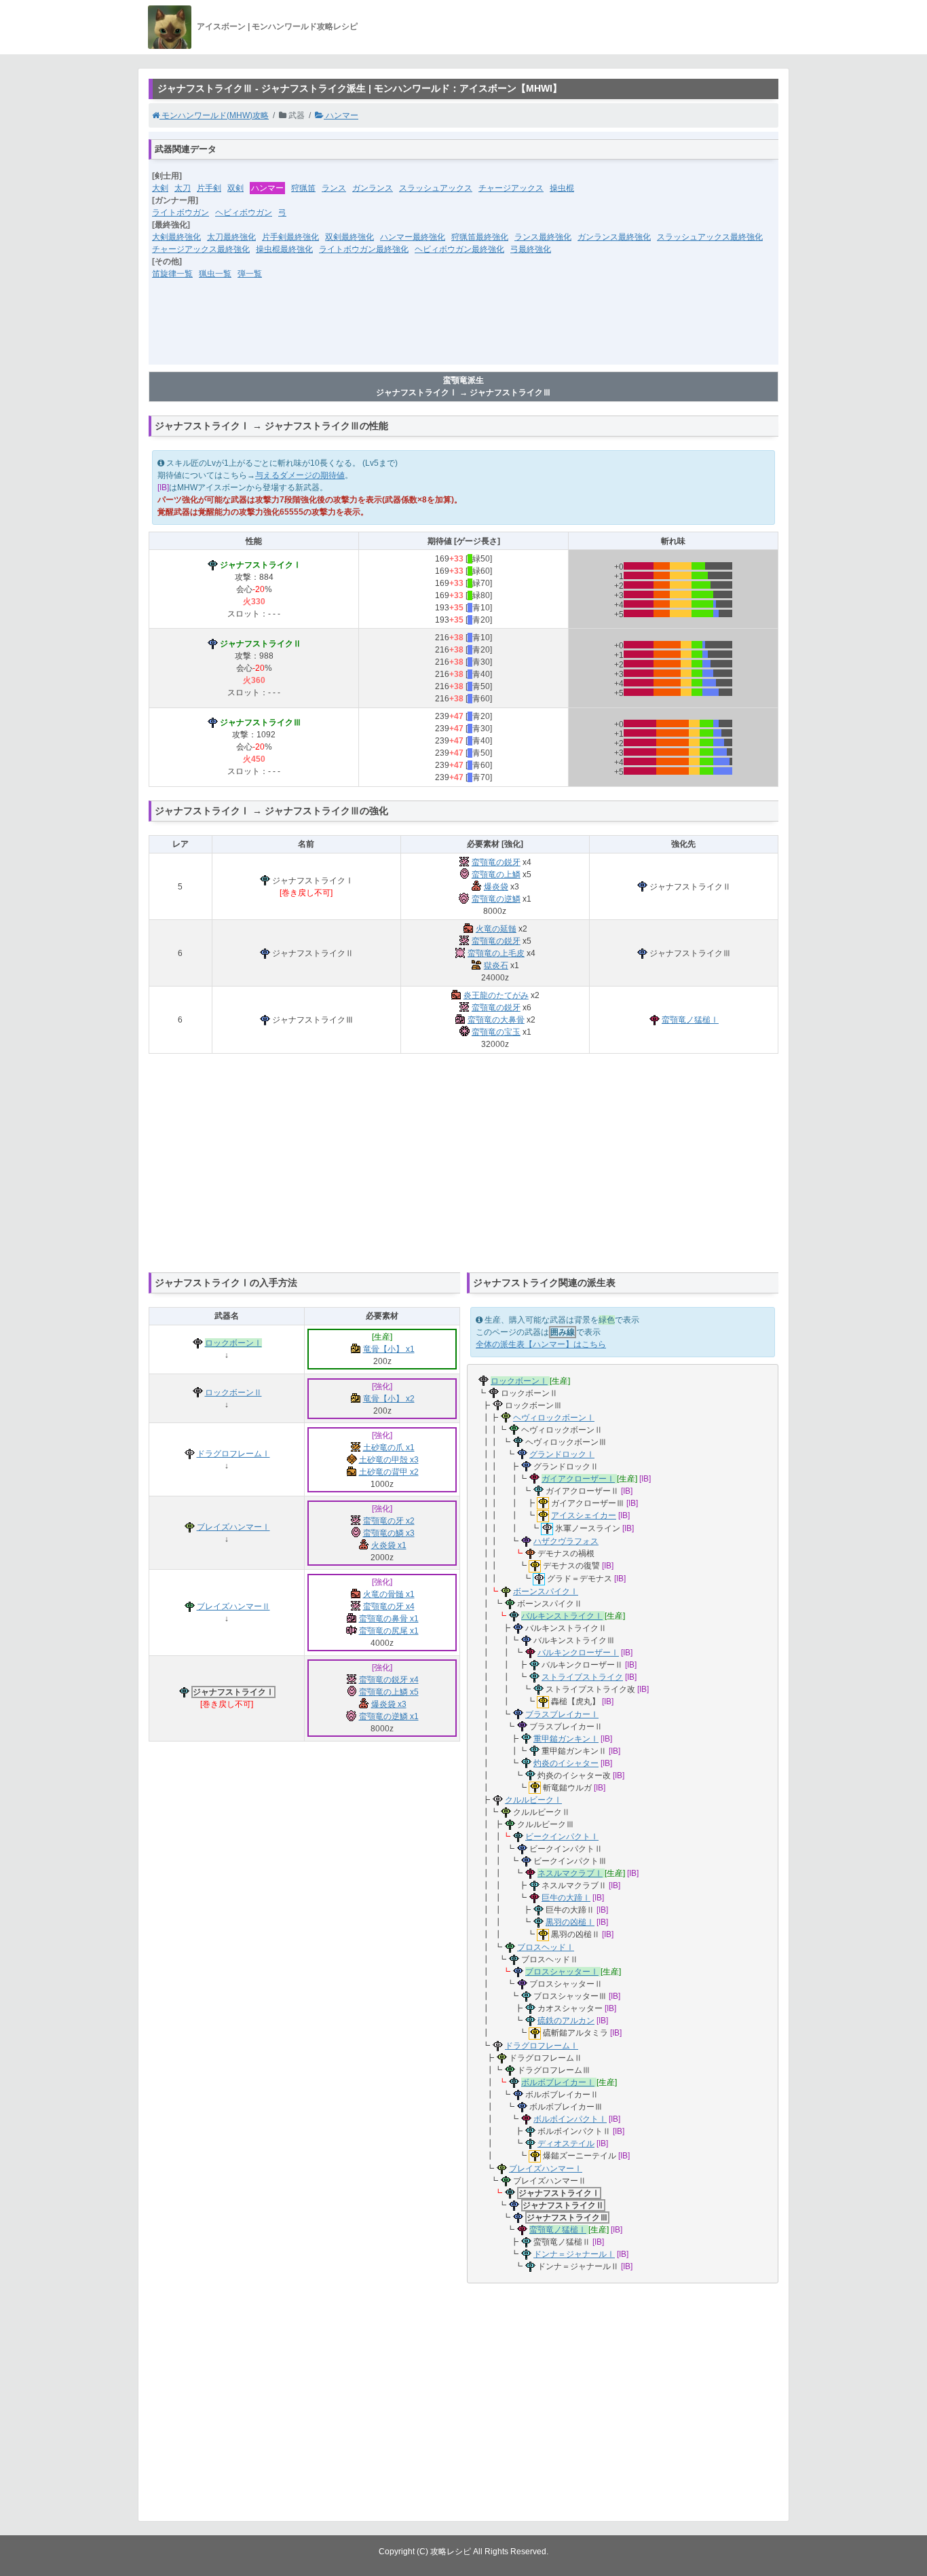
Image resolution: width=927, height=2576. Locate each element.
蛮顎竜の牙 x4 (389, 1606)
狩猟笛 (303, 188)
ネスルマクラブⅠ (570, 1873)
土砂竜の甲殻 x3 (389, 1460)
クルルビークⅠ (533, 1800)
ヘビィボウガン (244, 213)
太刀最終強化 (231, 237)
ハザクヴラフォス (566, 1541)
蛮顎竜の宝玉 (496, 1032)
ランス (334, 188)
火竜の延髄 (496, 929)
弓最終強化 (531, 249)
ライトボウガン (181, 213)
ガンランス (373, 188)
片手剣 (209, 188)
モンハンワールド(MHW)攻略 (214, 115)
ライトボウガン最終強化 (364, 249)
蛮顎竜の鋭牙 (496, 862)
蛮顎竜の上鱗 (496, 875)
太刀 (183, 188)
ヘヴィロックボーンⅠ (554, 1418)
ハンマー (341, 115)
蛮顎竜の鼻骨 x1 (389, 1619)
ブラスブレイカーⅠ (562, 1714)
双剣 (235, 188)
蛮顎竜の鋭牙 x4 (389, 1680)
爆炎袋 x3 (389, 1704)
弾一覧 (250, 274)
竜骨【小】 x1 (389, 1349)
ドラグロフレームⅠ (233, 1454)
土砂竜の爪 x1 (389, 1448)
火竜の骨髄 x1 (389, 1594)
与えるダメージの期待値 (300, 475)
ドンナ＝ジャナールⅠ (574, 2254)
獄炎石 (496, 965)
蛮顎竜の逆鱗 (496, 899)
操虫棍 (562, 188)
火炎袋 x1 (389, 1545)
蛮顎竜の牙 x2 (389, 1521)
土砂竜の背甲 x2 (389, 1472)
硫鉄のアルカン (566, 2021)
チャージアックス (511, 188)
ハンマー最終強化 (413, 237)
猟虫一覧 (215, 274)
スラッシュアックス (436, 188)
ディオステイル (566, 2143)
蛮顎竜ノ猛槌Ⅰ (690, 1020)
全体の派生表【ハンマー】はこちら (541, 1344)
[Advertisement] (463, 331)
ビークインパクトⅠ (562, 1837)
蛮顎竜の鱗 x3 (389, 1533)
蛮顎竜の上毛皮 (496, 953)
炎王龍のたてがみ (496, 995)
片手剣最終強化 (290, 237)
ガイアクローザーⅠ (578, 1479)
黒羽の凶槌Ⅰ (570, 1922)
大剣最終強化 (176, 237)
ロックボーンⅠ (233, 1343)
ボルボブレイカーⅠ (558, 2082)
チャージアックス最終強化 (201, 249)
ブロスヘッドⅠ (546, 1947)
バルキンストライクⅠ (562, 1616)
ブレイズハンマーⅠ (233, 1527)
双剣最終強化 (349, 237)
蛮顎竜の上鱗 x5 (389, 1692)
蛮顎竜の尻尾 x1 (389, 1631)
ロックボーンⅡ (233, 1393)
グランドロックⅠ (562, 1454)
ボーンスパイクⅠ (546, 1591)
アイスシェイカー (584, 1515)
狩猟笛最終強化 (480, 237)
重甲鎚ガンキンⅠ (566, 1739)
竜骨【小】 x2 (389, 1399)
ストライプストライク (582, 1677)
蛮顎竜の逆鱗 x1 (389, 1716)
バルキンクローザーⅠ (578, 1653)
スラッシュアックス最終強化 (710, 237)
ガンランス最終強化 (614, 237)
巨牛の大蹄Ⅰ (566, 1898)
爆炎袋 (496, 887)
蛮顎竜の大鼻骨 (496, 1020)
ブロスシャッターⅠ (562, 1972)
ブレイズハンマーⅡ (233, 1606)
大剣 (160, 188)
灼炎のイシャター (566, 1763)
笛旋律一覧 (172, 274)
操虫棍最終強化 (284, 249)
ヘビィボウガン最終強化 (459, 249)
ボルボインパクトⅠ (570, 2119)
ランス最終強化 (543, 237)
